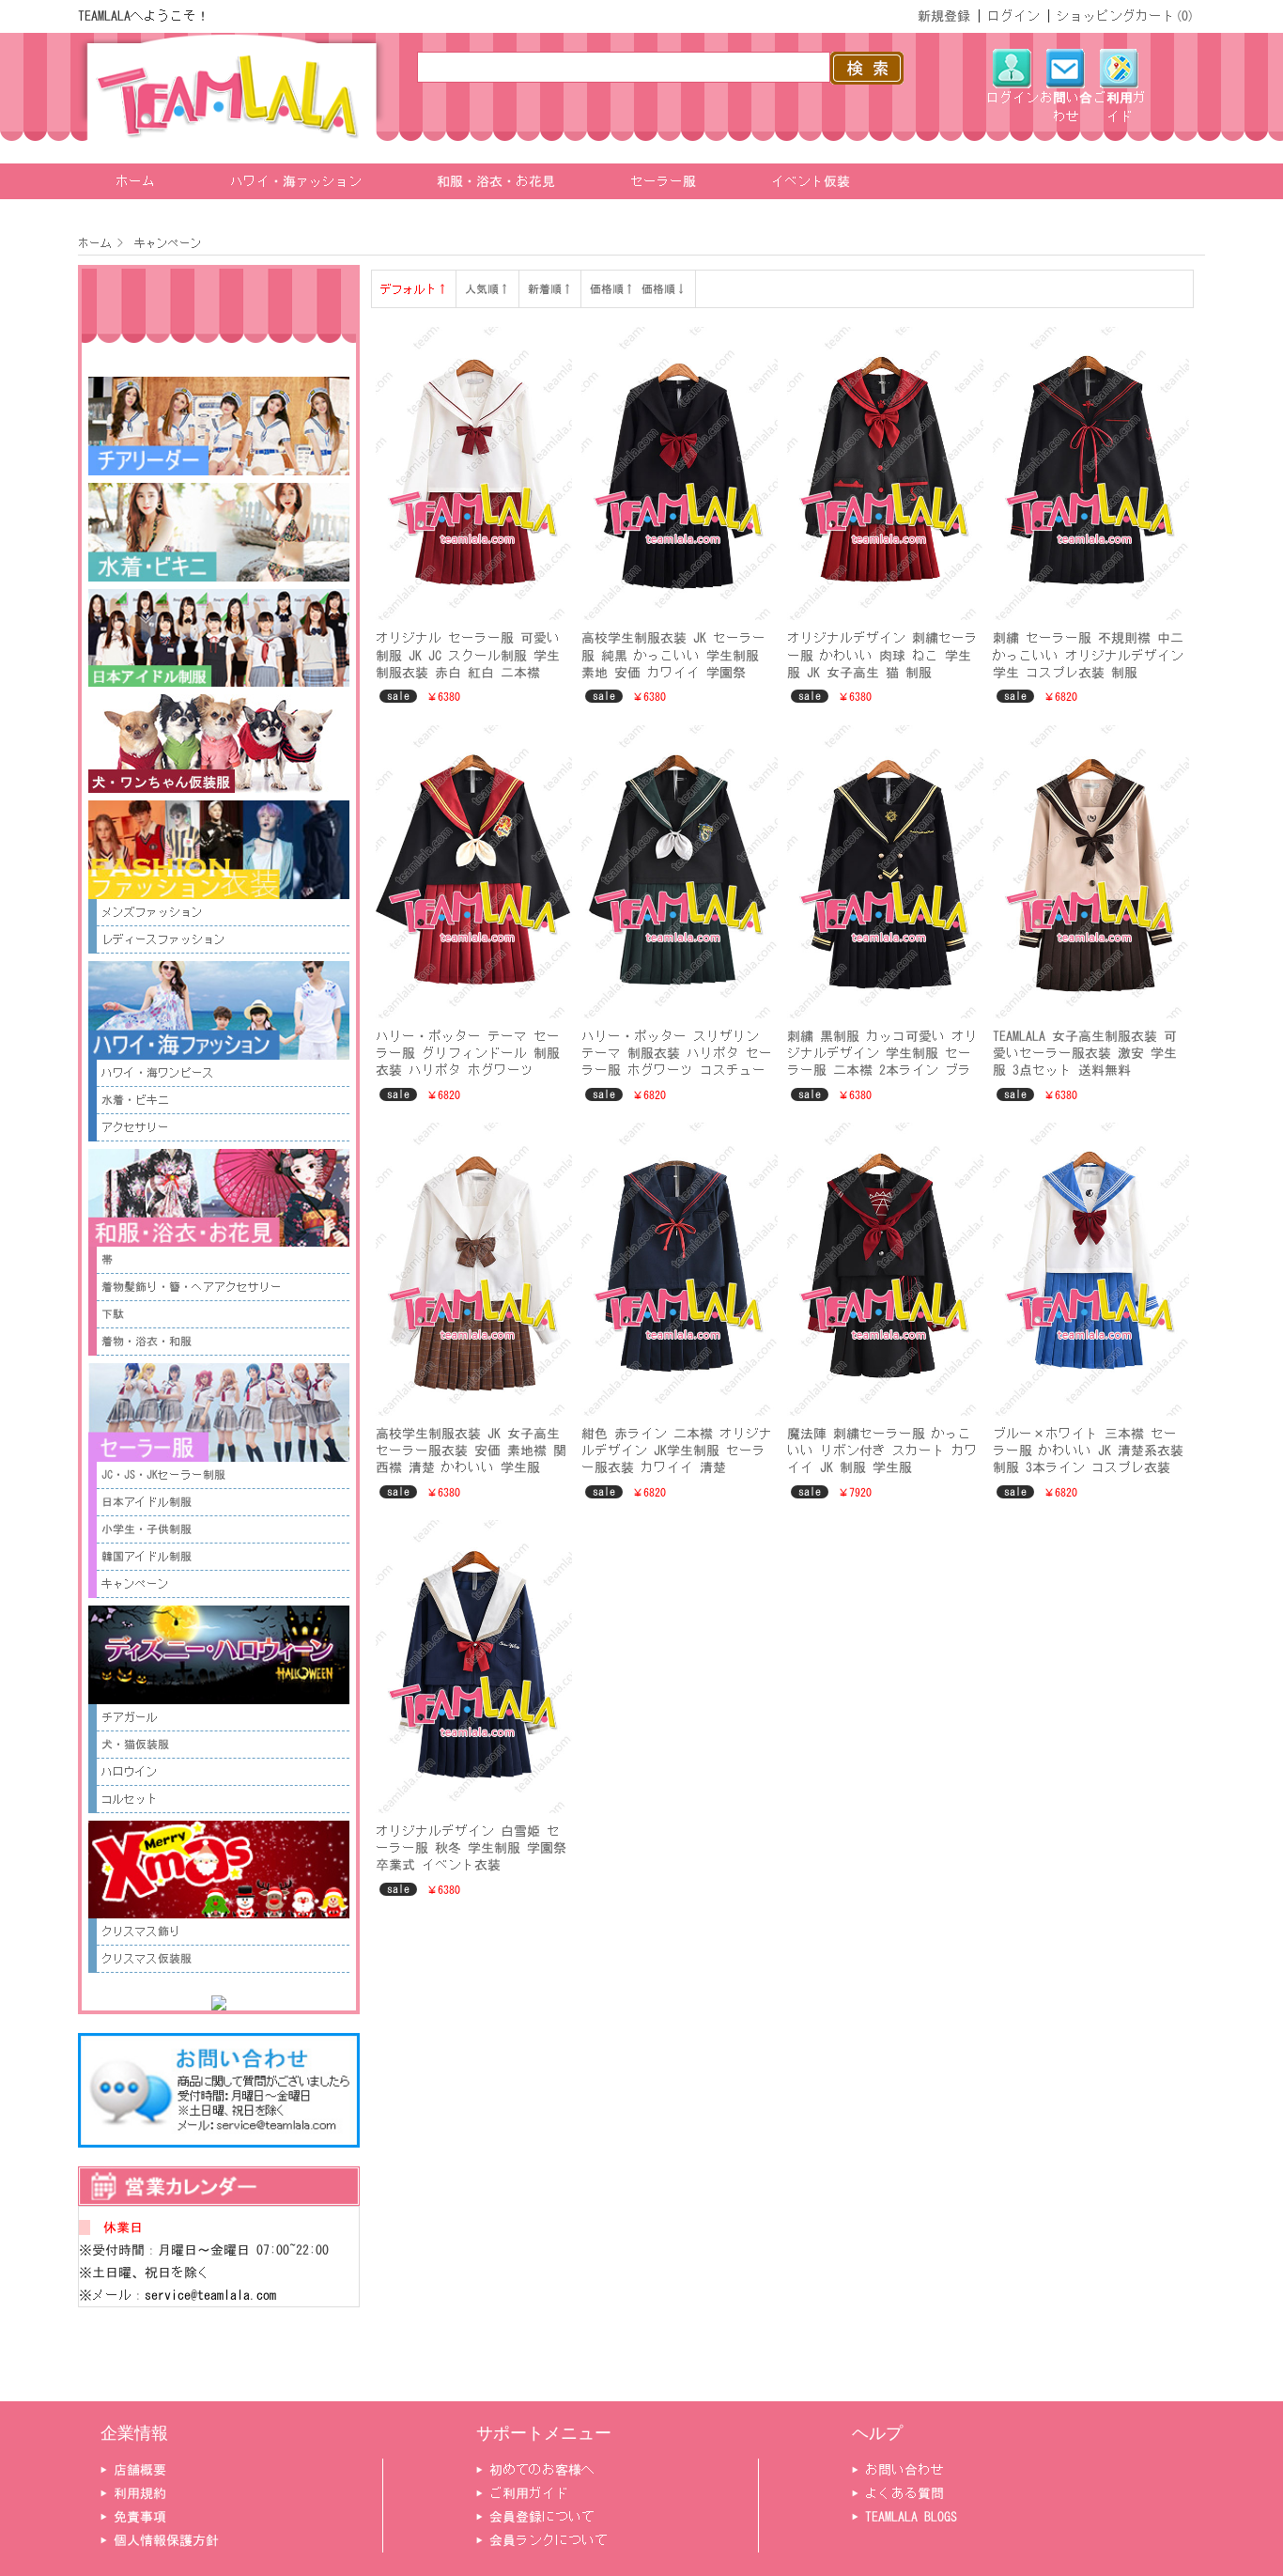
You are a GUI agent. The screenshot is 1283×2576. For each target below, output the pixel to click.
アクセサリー (135, 1127)
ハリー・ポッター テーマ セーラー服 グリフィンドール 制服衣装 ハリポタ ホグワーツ (468, 1053)
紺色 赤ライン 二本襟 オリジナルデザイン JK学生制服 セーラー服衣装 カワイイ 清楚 (677, 1451)
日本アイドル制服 (147, 1502)
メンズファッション (152, 912)
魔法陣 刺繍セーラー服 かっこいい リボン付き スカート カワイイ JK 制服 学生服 (882, 1451)
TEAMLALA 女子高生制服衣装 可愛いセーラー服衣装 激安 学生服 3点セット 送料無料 (1085, 1053)
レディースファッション (163, 939)
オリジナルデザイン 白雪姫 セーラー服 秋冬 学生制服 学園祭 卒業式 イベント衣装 (471, 1848)
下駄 (113, 1314)
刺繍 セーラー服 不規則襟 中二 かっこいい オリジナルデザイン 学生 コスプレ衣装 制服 (1088, 655)
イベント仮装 (811, 181)
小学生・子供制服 (147, 1529)
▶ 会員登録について (535, 2517)
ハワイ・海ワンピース (158, 1073)
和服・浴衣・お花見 (496, 181)
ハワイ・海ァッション (296, 181)
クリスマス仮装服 (147, 1959)
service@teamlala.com (210, 2295)
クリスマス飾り (141, 1932)
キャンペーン (165, 243)
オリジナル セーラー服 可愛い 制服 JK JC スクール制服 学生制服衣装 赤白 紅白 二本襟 (468, 655)
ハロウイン (130, 1772)
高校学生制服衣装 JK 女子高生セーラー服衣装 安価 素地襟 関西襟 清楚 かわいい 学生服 (471, 1451)
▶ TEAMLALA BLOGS (904, 2517)
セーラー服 (663, 181)
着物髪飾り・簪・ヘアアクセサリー (192, 1287)
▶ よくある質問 (898, 2493)
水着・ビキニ (135, 1100)
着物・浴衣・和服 (147, 1342)
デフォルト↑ (414, 289)
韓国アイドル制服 (147, 1557)
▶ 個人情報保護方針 (160, 2540)
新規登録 (944, 16)
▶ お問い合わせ (898, 2470)
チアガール (130, 1717)
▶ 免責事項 (133, 2517)
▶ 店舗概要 (133, 2470)
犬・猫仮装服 (135, 1745)
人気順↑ (487, 289)
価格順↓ (664, 289)
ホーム (135, 181)
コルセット (130, 1799)
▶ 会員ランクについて (542, 2540)
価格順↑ (612, 289)
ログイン (1013, 16)
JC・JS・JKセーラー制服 (163, 1475)
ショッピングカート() (1126, 16)
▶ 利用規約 (133, 2493)
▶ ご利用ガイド (522, 2493)
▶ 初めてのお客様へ (535, 2470)
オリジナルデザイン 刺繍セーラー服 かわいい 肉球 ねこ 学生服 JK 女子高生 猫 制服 (882, 655)
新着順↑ (550, 289)
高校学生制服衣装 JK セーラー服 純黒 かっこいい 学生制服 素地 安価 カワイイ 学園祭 (673, 655)
